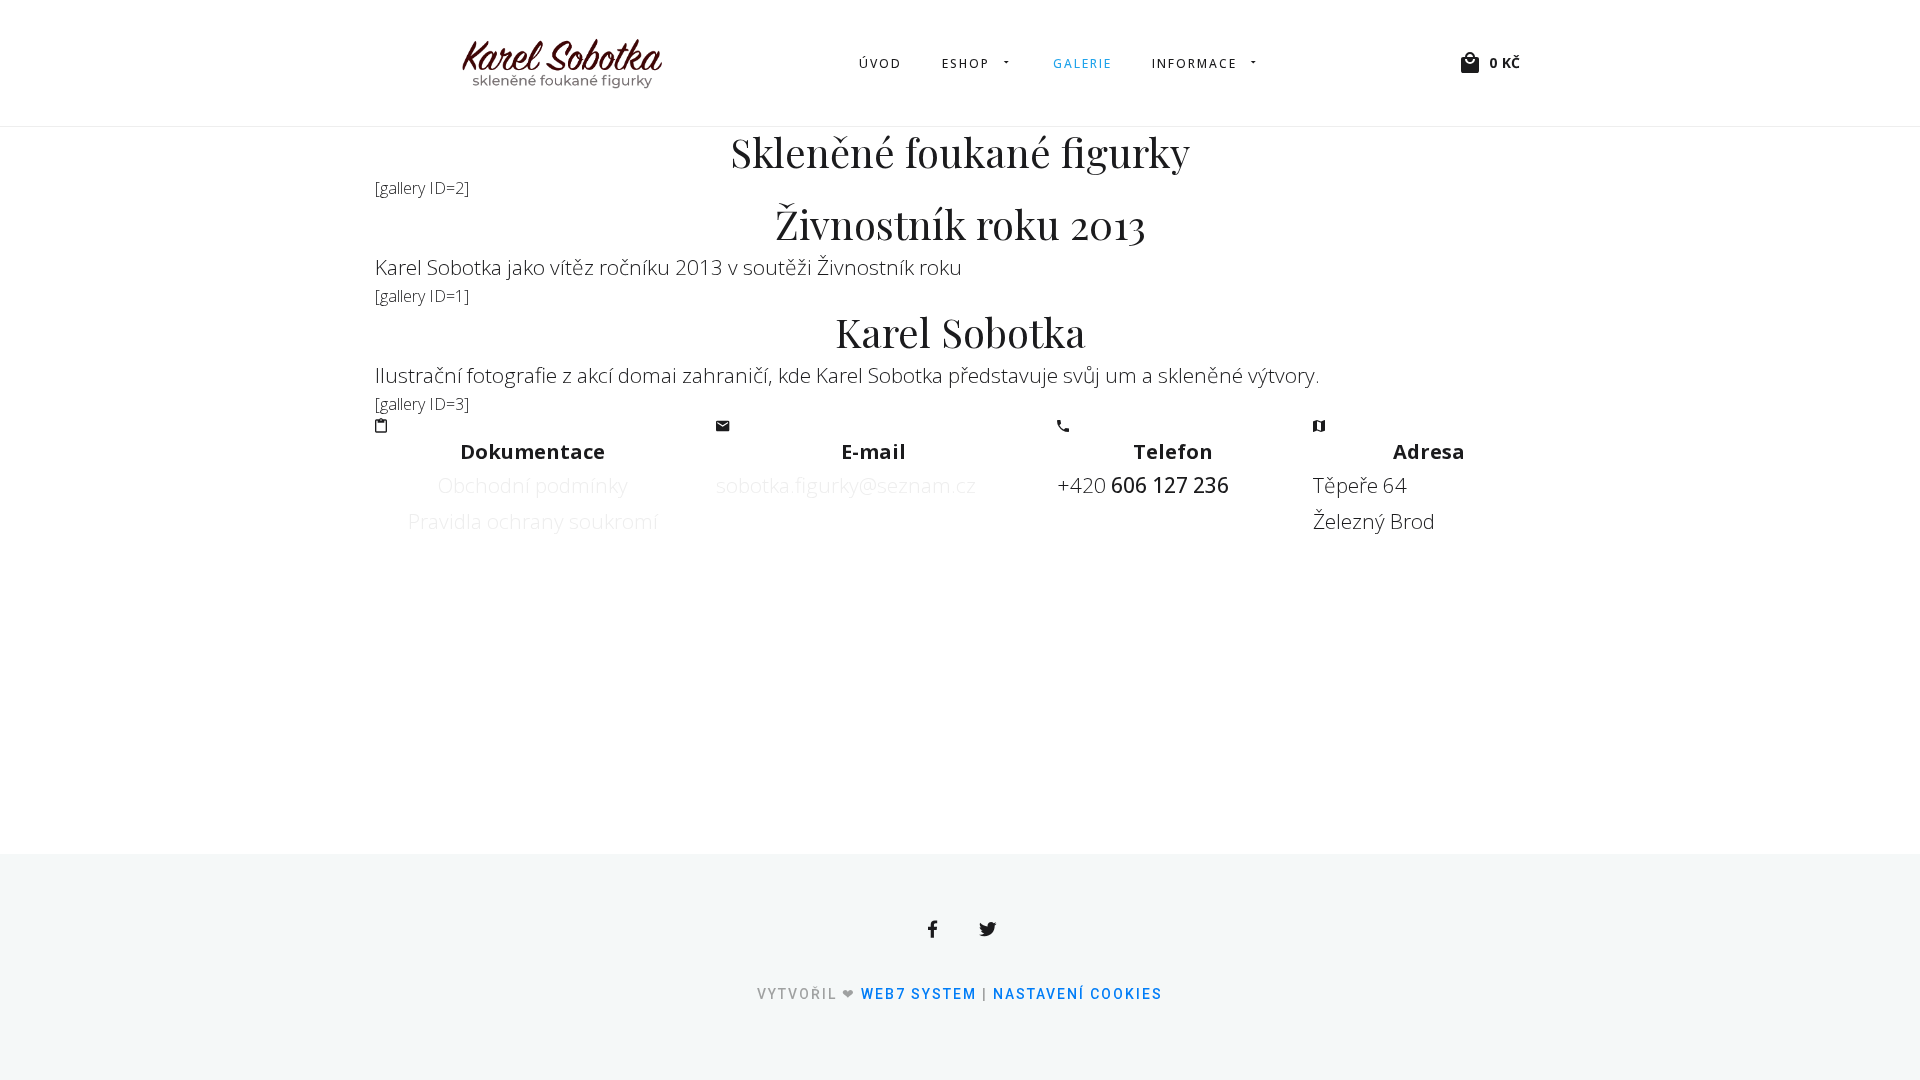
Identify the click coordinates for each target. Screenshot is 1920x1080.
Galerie (1082, 63)
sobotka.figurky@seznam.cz (846, 485)
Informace (1194, 63)
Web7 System (919, 994)
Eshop (966, 63)
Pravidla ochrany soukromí (533, 521)
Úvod (880, 63)
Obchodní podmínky (533, 485)
